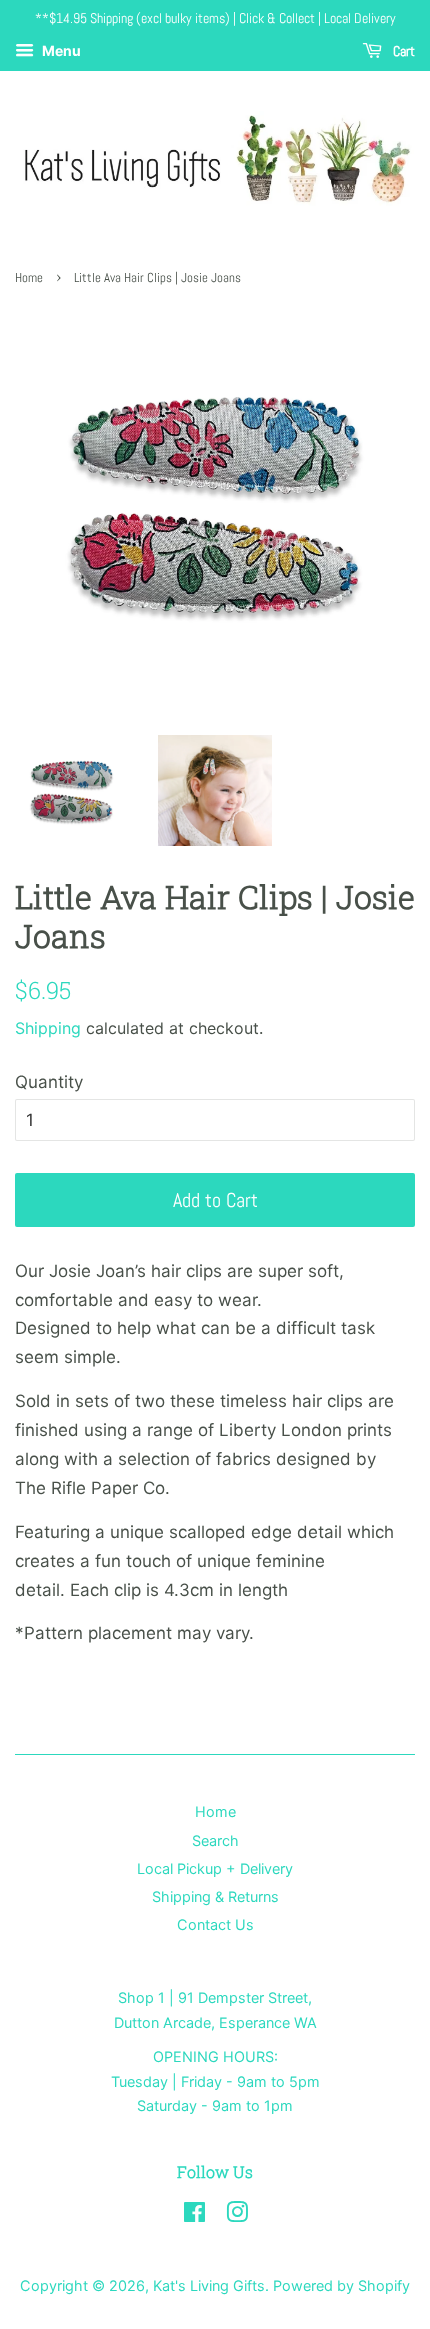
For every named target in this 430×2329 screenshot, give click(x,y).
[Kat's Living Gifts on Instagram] (237, 2215)
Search (215, 1840)
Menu (60, 50)
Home (29, 278)
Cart (402, 51)
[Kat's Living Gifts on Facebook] (194, 2215)
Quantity (49, 1082)
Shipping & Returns (215, 1896)
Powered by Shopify (341, 2285)
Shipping (48, 1028)
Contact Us (215, 1924)
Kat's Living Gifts (209, 2285)
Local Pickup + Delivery (215, 1868)
